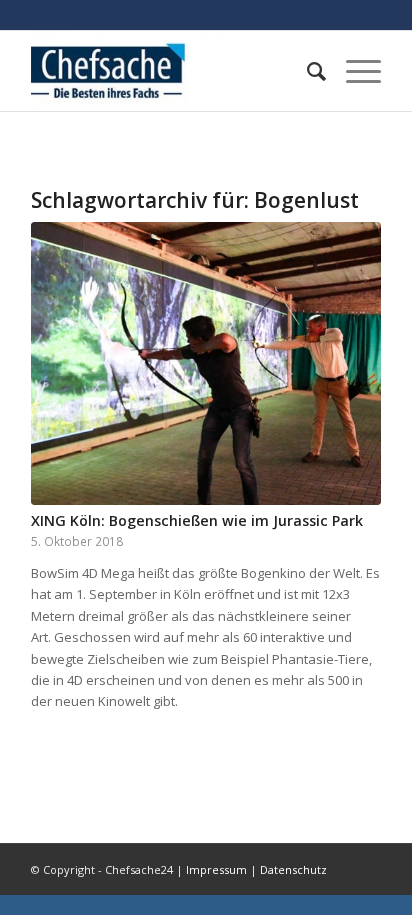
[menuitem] (306, 71)
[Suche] (306, 71)
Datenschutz (293, 869)
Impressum (216, 869)
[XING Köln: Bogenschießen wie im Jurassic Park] (206, 363)
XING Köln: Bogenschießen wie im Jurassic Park (197, 520)
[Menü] (353, 71)
